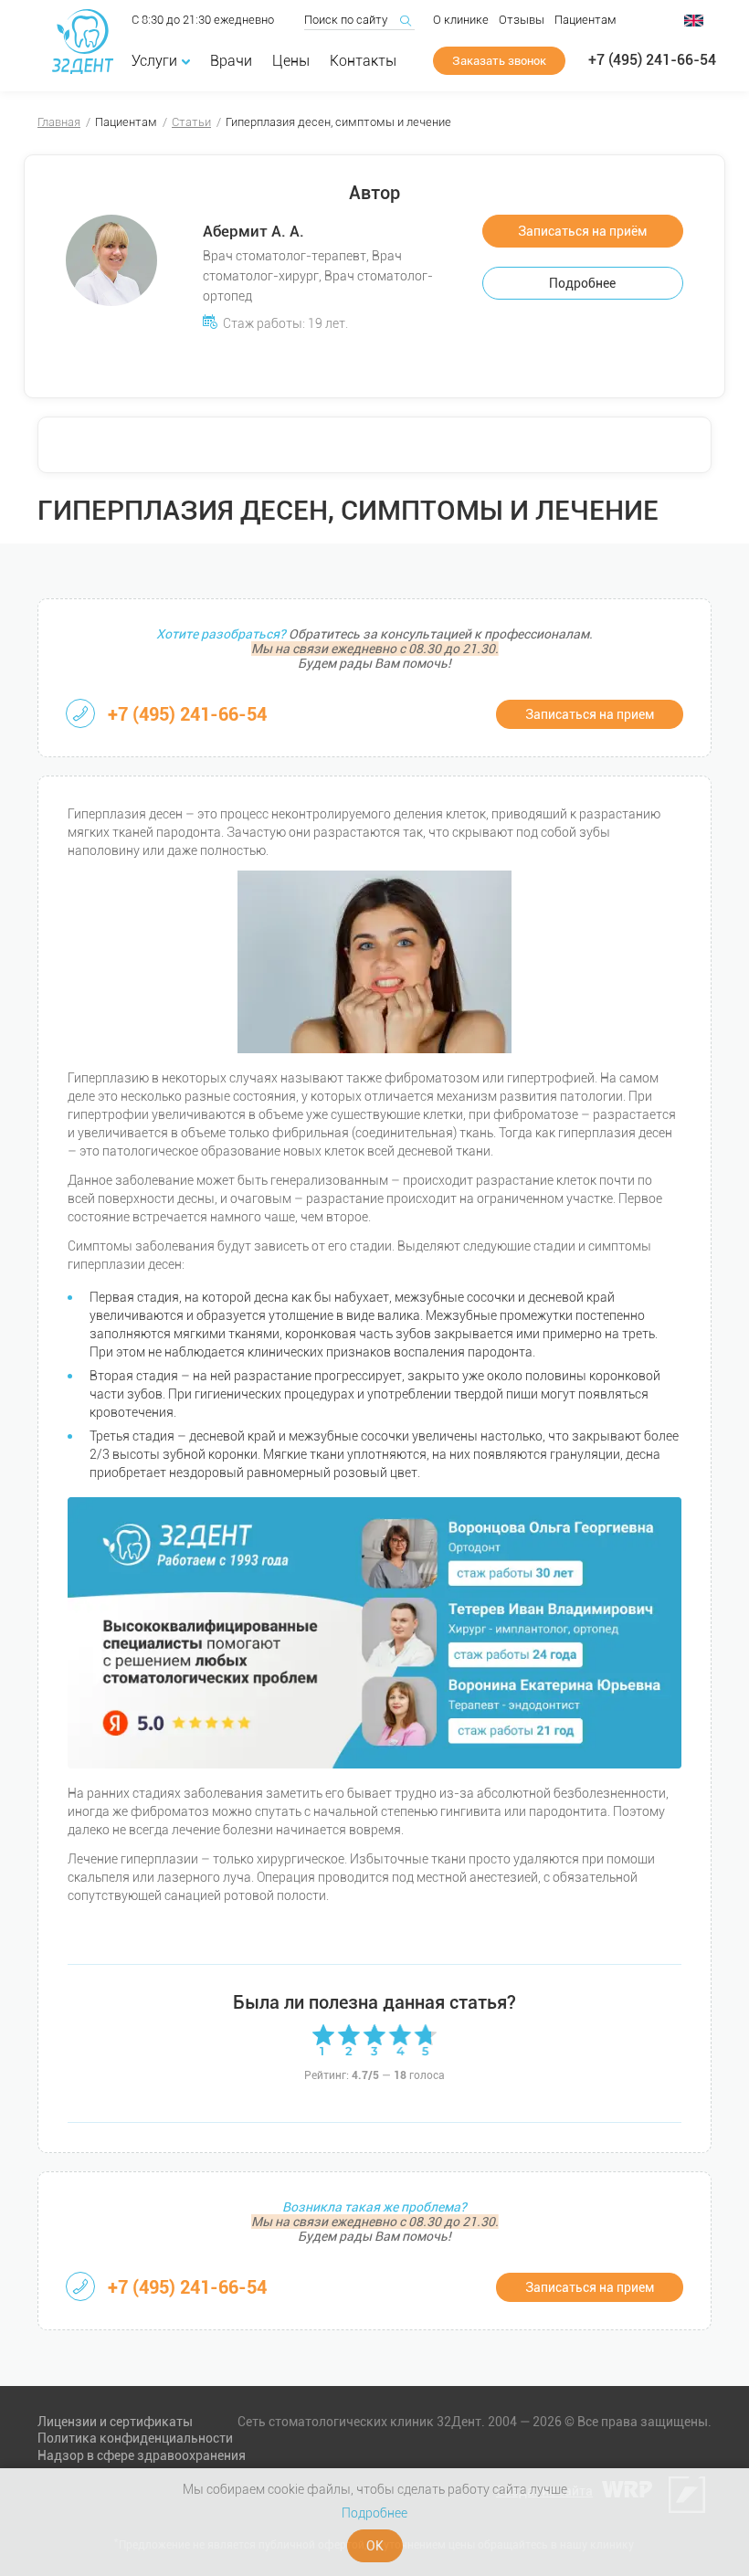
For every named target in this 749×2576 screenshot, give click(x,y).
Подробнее (582, 283)
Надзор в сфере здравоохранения (142, 2455)
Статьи (191, 122)
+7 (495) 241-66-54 (652, 60)
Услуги (154, 61)
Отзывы (522, 20)
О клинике (461, 20)
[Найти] (405, 20)
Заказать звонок (499, 61)
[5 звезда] (426, 2040)
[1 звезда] (323, 2040)
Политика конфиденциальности (135, 2438)
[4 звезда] (400, 2040)
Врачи (231, 61)
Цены (291, 61)
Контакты (363, 61)
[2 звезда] (349, 2040)
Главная (59, 122)
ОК (375, 2546)
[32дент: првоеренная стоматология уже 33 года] (83, 42)
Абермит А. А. (253, 231)
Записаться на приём (582, 231)
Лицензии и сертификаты (115, 2422)
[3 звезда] (374, 2040)
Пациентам (585, 20)
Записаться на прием (590, 714)
